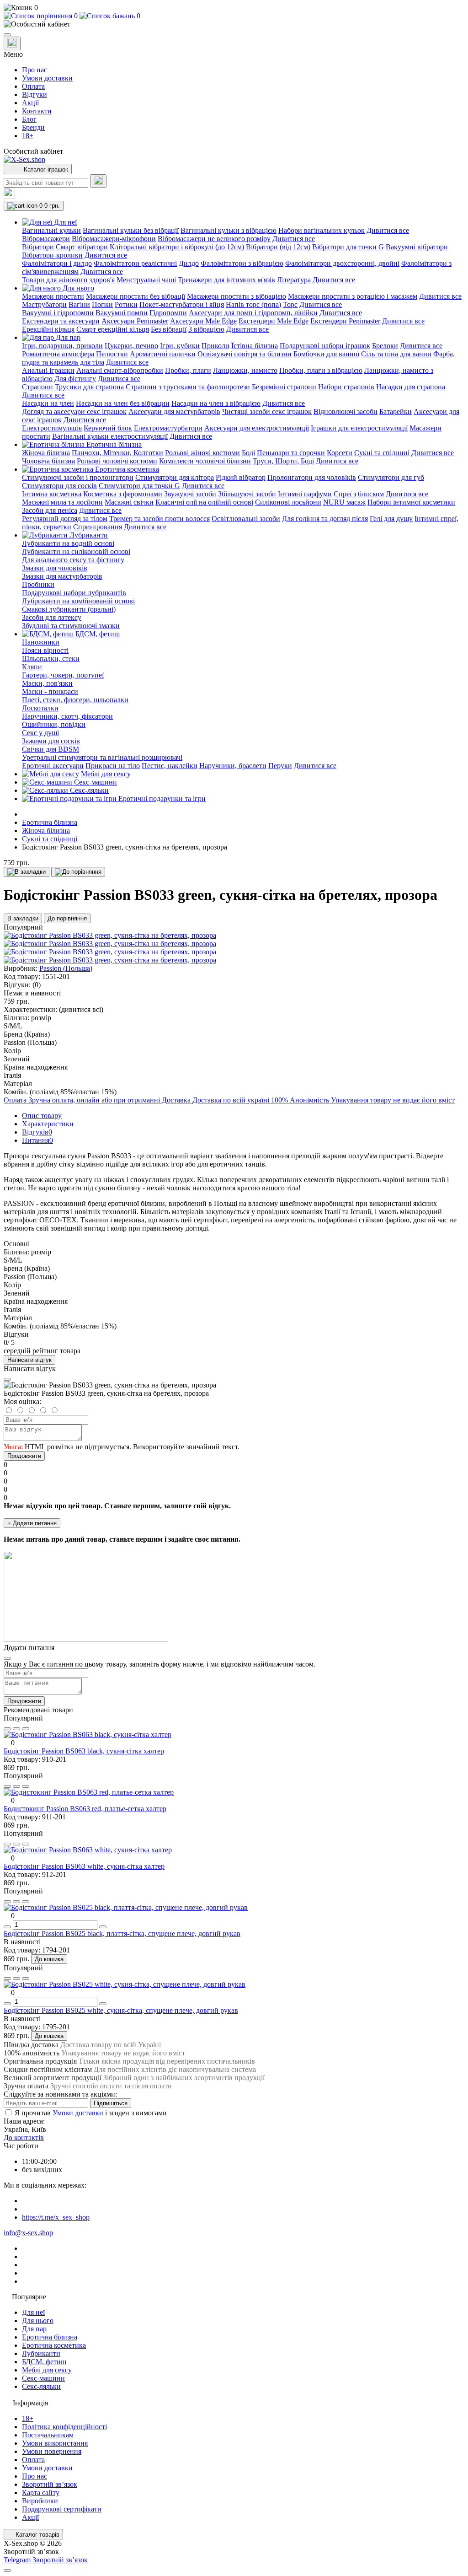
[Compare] (26, 1729)
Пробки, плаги (188, 370)
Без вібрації (169, 329)
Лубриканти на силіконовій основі (76, 551)
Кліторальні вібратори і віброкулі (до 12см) (177, 247)
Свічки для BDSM (51, 749)
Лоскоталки (40, 708)
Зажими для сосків (51, 741)
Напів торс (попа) (253, 304)
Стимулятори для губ (391, 477)
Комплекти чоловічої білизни (205, 461)
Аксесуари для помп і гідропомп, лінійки (253, 313)
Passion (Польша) (66, 968)
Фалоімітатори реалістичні (135, 263)
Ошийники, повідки (54, 724)
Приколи (215, 346)
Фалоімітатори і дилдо (57, 263)
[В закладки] (27, 872)
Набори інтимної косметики (411, 502)
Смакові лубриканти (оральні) (69, 609)
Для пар (34, 2329)
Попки (102, 304)
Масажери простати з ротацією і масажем (353, 296)
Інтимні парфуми (305, 494)
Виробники (40, 2501)
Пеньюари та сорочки (291, 453)
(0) (37, 985)
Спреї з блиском (359, 494)
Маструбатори (44, 304)
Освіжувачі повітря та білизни (245, 354)
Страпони (37, 387)
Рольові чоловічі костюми (117, 461)
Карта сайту (41, 2493)
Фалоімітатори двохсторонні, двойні (342, 263)
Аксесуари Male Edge (203, 321)
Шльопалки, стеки (51, 659)
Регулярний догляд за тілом (65, 519)
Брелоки (385, 346)
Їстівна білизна (255, 346)
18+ (28, 136)
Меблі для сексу (47, 2370)
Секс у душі (40, 733)
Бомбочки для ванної (326, 354)
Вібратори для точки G (348, 247)
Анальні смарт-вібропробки (120, 370)
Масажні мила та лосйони (62, 502)
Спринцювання (98, 527)
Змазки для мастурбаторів (62, 576)
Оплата (33, 86)
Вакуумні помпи (122, 313)
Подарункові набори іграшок (325, 346)
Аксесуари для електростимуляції (257, 428)
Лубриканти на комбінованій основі (78, 601)
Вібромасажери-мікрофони (114, 239)
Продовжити (24, 1456)
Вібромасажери (46, 239)
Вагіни (79, 304)
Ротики (126, 304)
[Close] (7, 1379)
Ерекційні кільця (48, 329)
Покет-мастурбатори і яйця (182, 304)
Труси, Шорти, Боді (283, 461)
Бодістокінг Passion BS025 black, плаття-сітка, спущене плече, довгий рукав (122, 1933)
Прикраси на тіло (113, 766)
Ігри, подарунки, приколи (62, 346)
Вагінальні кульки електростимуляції (110, 436)
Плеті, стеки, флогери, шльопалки (75, 700)
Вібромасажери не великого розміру (214, 239)
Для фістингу (75, 379)
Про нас (35, 70)
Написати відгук (29, 1360)
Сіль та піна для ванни (396, 354)
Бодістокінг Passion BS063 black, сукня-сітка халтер (84, 1751)
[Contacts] (12, 43)
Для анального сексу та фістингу (73, 560)
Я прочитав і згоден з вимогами (91, 2113)
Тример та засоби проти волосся (160, 519)
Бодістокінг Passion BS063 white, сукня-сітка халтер (84, 1866)
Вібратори (38, 247)
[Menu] (7, 35)
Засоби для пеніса (50, 510)
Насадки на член (48, 403)
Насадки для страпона (411, 387)
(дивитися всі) (81, 1009)
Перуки (280, 766)
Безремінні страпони (284, 387)
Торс (290, 304)
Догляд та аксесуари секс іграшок (74, 411)
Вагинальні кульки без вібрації (131, 230)
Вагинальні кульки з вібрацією (229, 230)
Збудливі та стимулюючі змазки (71, 626)
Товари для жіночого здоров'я (68, 280)
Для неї (33, 2312)
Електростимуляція (52, 428)
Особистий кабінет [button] (33, 151)
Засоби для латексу (52, 617)
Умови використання (55, 2443)
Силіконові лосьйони (288, 502)
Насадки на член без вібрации (123, 403)
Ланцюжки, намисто (245, 370)
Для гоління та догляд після (325, 519)
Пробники (38, 584)
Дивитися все (388, 230)
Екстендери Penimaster (345, 321)
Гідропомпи (168, 313)
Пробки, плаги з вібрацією (321, 370)
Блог (29, 119)
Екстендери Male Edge (274, 321)
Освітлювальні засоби (246, 519)
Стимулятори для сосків (59, 486)
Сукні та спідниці (382, 453)
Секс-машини (43, 2378)
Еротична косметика (54, 2345)
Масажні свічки (129, 502)
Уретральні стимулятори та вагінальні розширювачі (102, 757)
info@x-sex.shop (28, 2233)
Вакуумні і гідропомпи (58, 313)
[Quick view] (7, 1729)
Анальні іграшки (48, 370)
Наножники (41, 642)
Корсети (340, 453)
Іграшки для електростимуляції (359, 428)
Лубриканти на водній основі (68, 543)
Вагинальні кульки (51, 230)
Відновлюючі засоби (346, 411)
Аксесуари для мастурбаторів (174, 411)
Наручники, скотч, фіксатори (67, 716)
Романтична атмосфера (58, 354)
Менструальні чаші (146, 280)
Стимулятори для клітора (175, 477)
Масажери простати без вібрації (136, 296)
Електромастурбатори (168, 428)
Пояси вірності (45, 650)
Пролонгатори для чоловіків (312, 477)
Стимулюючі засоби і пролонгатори (78, 477)
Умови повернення (52, 2451)
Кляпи (32, 667)
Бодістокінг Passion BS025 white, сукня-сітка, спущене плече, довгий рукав (121, 2010)
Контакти (37, 111)
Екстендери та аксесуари (61, 321)
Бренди (33, 127)
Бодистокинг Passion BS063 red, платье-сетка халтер (85, 1809)
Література (294, 280)
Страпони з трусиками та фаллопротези (188, 387)
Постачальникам (48, 2435)
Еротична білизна (50, 822)
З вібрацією (206, 329)
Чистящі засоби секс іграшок (267, 411)
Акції (30, 103)
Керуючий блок (108, 428)
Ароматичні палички (163, 354)
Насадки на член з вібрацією (216, 403)
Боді (248, 453)
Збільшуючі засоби (247, 494)
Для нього (38, 2321)
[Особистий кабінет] (234, 24)
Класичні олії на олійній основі (204, 502)
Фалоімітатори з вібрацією (242, 263)
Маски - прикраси (50, 691)
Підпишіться (111, 2103)
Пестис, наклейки (170, 766)
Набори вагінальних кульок (322, 230)
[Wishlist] (16, 1729)
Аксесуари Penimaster (135, 321)
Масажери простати (53, 296)
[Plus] (103, 1927)
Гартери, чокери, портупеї (63, 675)
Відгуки (35, 94)
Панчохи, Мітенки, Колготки (117, 453)
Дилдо (189, 263)
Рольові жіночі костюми (202, 453)
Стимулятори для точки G (139, 486)
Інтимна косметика (52, 494)
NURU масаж (344, 502)
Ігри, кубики (180, 346)
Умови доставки (47, 78)
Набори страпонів (346, 387)
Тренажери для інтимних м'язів (226, 280)
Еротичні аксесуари (53, 766)
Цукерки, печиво (131, 346)
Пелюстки (112, 354)
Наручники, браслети (233, 766)
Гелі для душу (391, 519)
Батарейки (396, 411)
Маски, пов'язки (47, 683)
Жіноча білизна (46, 453)
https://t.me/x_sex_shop (56, 2217)
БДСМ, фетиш (44, 2362)
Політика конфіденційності (64, 2427)
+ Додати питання (32, 1523)
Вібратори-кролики (52, 255)
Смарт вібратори (82, 247)
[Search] (98, 181)
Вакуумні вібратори (417, 247)
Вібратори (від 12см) (278, 247)
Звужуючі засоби (190, 494)
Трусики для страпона (89, 387)
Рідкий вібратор (241, 477)
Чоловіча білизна (48, 461)
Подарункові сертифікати (62, 2509)
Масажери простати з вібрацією (237, 296)
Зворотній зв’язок (50, 2484)
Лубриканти (41, 2353)
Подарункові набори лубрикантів (74, 593)
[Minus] (7, 1927)
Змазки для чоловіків (55, 568)
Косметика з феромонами (123, 494)
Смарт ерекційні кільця (113, 329)
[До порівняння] (78, 872)
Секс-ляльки (41, 2386)
